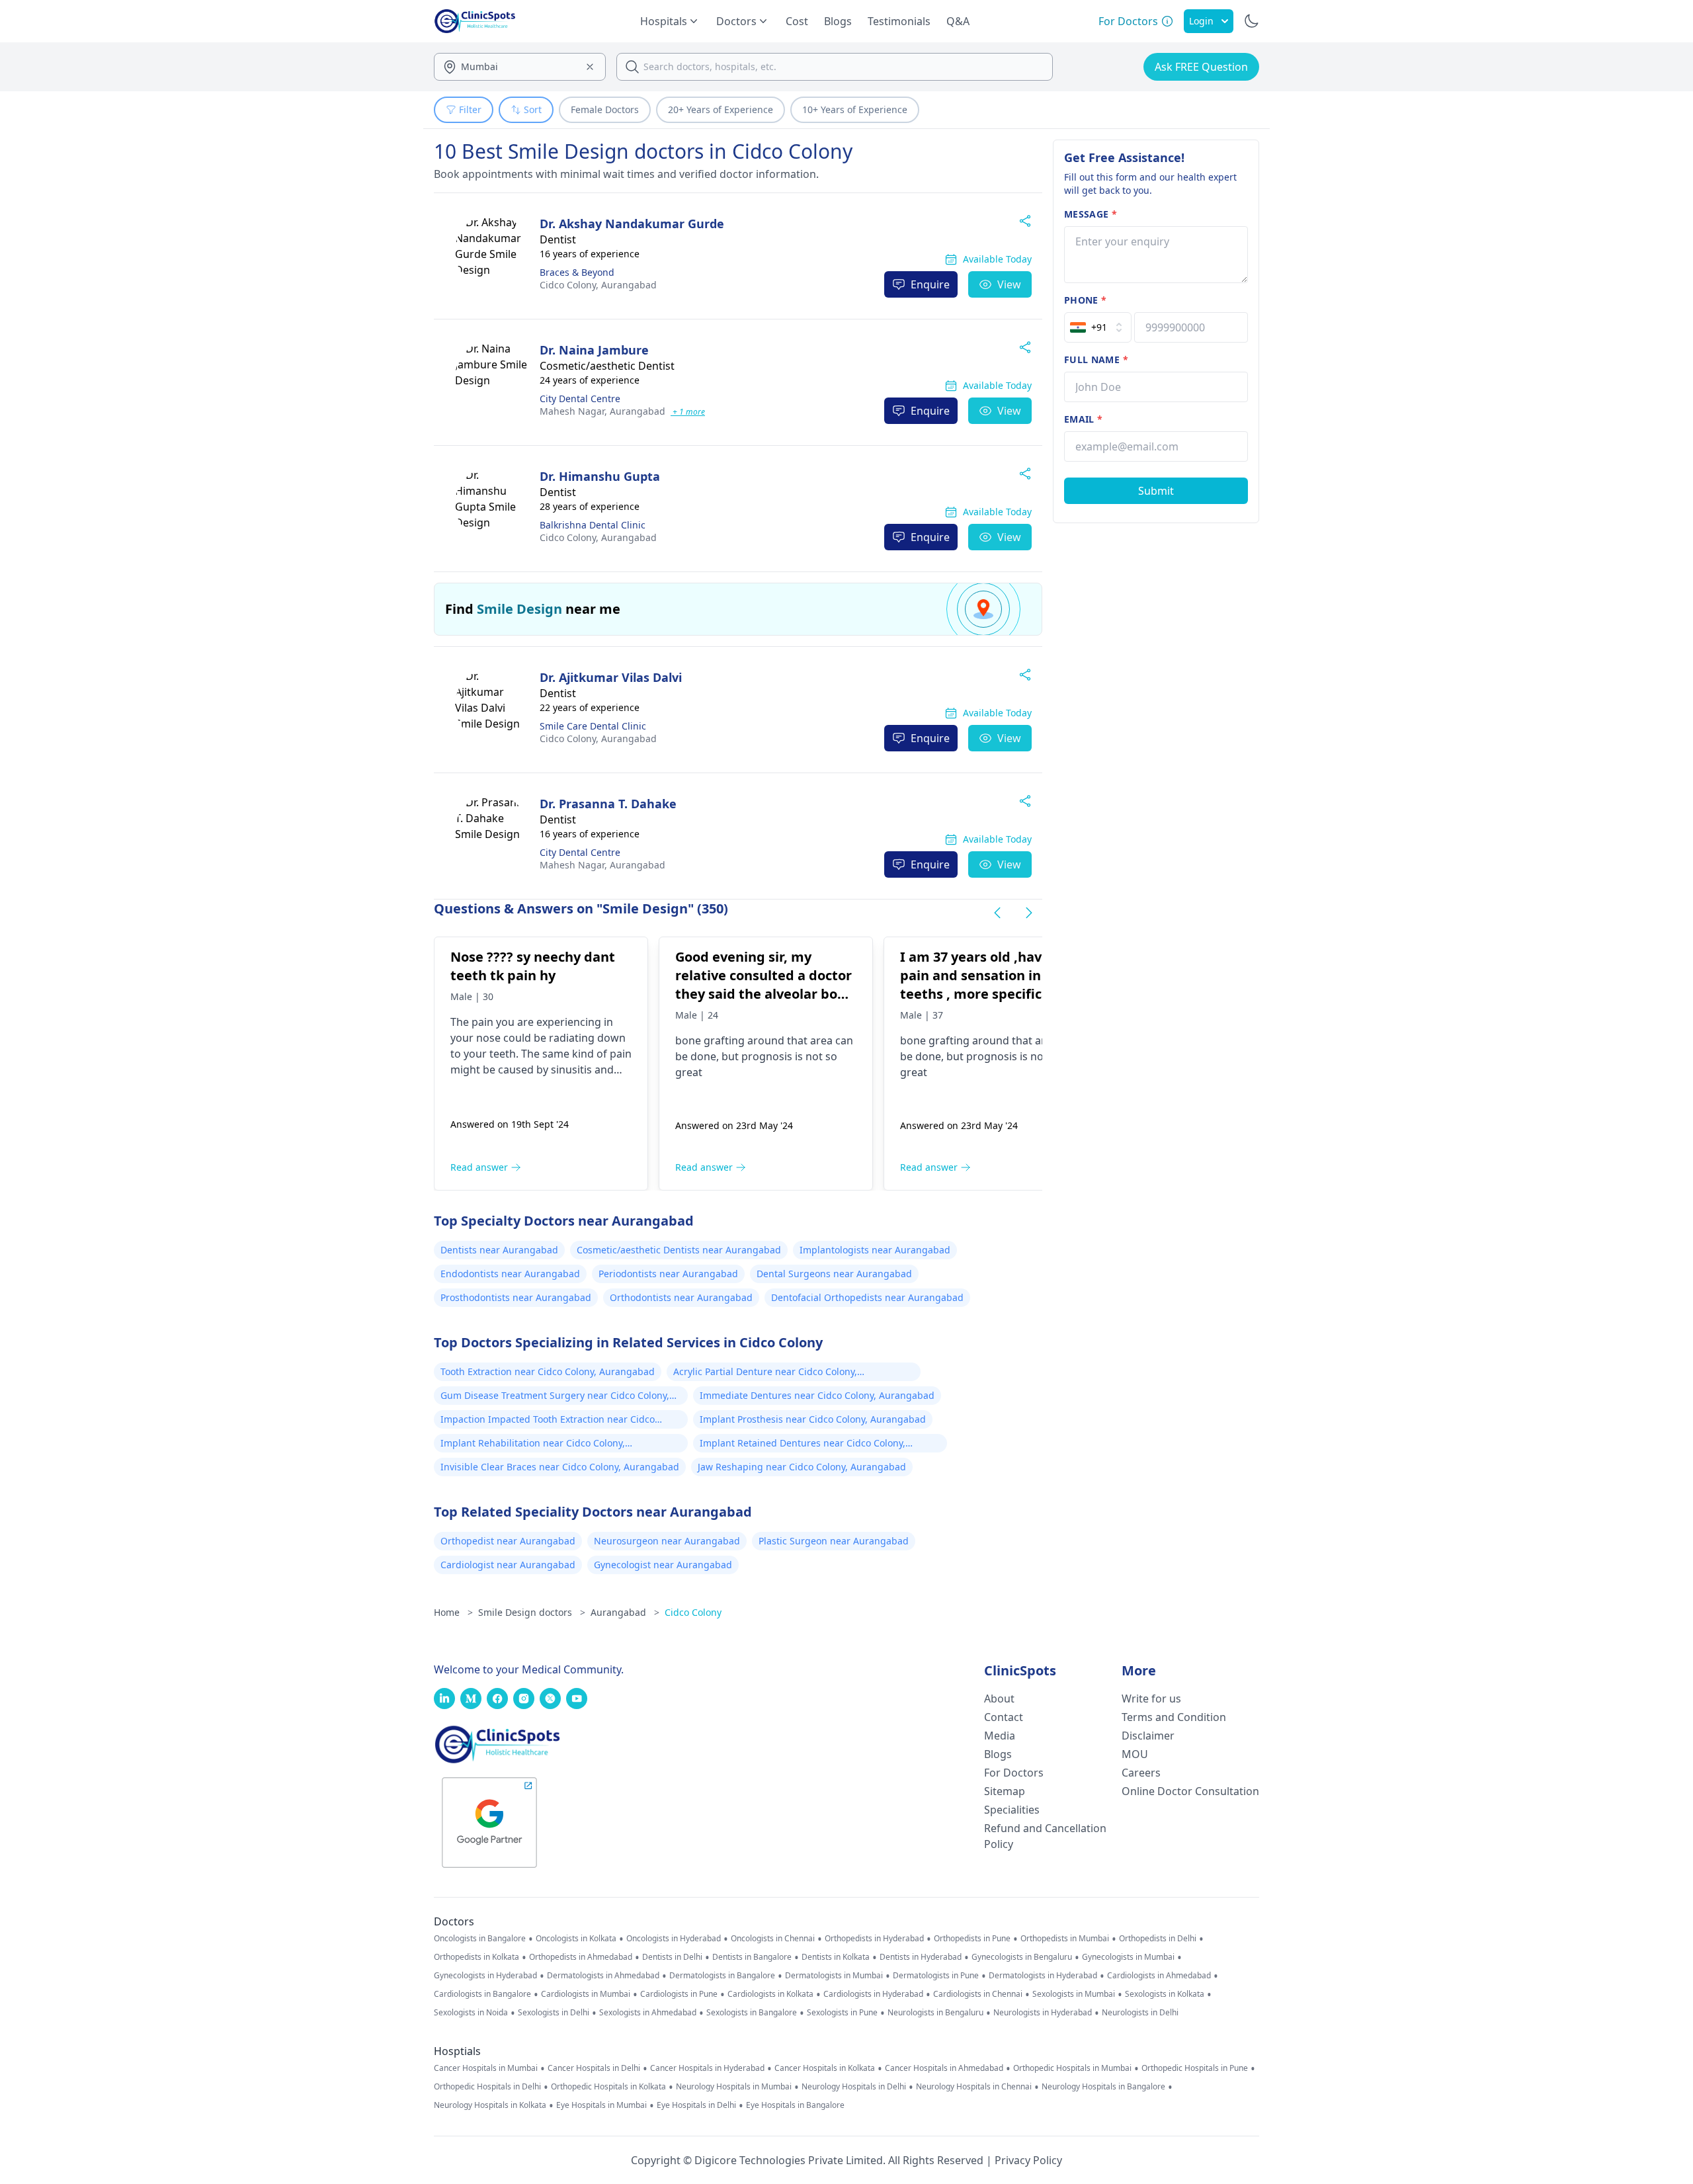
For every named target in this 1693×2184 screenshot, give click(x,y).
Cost (797, 21)
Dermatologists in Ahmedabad (603, 1976)
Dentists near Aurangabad (499, 1250)
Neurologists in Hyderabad (1043, 2013)
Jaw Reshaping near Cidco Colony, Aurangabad (802, 1467)
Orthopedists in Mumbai (1065, 1939)
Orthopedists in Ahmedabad (581, 1957)
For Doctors (1014, 1773)
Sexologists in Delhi (554, 2013)
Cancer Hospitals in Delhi (594, 2068)
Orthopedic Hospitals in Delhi (487, 2087)
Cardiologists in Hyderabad (873, 1994)
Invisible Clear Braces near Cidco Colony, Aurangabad (560, 1467)
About (999, 1699)
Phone (1085, 300)
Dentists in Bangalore (752, 1957)
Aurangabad (598, 285)
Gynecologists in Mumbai (1128, 1957)
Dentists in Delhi (672, 1957)
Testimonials (899, 21)
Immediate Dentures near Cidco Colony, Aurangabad (817, 1395)
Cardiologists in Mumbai (586, 1994)
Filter (470, 109)
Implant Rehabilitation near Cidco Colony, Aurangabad (533, 1445)
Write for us (1151, 1699)
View (1009, 284)
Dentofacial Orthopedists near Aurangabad (867, 1297)
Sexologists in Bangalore (752, 2013)
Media (1000, 1736)
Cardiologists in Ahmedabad (1159, 1976)
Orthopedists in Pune (972, 1939)
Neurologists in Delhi (1140, 2013)
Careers (1141, 1773)
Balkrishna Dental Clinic (593, 525)
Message (1091, 214)
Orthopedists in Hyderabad (874, 1939)
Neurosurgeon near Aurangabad (667, 1541)
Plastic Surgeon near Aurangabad (834, 1541)
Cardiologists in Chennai (978, 1994)
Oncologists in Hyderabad (674, 1939)
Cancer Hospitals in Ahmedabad (944, 2068)
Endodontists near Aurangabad (510, 1274)
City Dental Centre (580, 399)
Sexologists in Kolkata (1165, 1994)
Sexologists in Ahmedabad (648, 2013)
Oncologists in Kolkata (576, 1939)
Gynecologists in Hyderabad (485, 1976)
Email (1083, 419)
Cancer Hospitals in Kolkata (825, 2068)
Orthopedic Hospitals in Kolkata (608, 2087)
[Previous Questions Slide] (997, 913)
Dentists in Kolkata (836, 1957)
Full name (1096, 359)
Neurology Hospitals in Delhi (854, 2087)
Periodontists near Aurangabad (668, 1274)
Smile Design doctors (532, 1612)
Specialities (1012, 1810)
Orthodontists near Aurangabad (681, 1297)
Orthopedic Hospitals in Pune (1195, 2068)
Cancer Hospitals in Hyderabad (707, 2068)
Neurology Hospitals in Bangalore (1103, 2087)
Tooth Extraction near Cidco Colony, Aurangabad (548, 1371)
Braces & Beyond (577, 272)
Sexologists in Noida (471, 2013)
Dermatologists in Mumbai (834, 1976)
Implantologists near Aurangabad (875, 1250)
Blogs (838, 21)
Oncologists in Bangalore (480, 1939)
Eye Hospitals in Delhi (696, 2105)
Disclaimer (1148, 1736)
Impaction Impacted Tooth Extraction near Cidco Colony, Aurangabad (548, 1421)
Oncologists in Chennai (773, 1939)
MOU (1135, 1754)
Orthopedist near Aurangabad (508, 1541)
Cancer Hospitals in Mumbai (486, 2068)
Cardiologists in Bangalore (482, 1994)
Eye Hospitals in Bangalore (795, 2105)
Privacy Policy (1028, 2160)
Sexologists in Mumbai (1074, 1994)
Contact (1004, 1717)
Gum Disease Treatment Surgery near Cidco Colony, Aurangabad (555, 1397)
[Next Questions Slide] (1029, 913)
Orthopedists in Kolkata (476, 1957)
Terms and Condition (1174, 1717)
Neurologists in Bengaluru (935, 2013)
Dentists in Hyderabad (921, 1957)
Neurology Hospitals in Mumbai (734, 2087)
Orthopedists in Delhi (1158, 1939)
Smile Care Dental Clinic (593, 726)
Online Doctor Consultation (1190, 1791)
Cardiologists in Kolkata (770, 1994)
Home (453, 1612)
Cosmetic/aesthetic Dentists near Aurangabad (679, 1250)
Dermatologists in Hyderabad (1043, 1976)
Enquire (930, 284)
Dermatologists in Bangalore (722, 1976)
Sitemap (1005, 1791)
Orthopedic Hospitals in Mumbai (1072, 2068)
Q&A (958, 21)
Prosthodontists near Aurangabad (516, 1297)
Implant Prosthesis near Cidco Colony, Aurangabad (813, 1419)
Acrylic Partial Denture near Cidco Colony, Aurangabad (765, 1373)
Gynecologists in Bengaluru (1022, 1957)
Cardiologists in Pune (679, 1994)
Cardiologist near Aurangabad (508, 1565)
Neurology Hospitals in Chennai (974, 2087)
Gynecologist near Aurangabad (663, 1565)
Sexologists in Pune (842, 2013)
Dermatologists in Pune (936, 1976)
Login (1201, 21)
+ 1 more (688, 412)
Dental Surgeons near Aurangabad (834, 1274)
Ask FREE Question (1201, 67)
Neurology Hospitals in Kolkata (490, 2105)
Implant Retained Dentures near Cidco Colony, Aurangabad (803, 1445)
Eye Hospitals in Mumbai (601, 2105)
